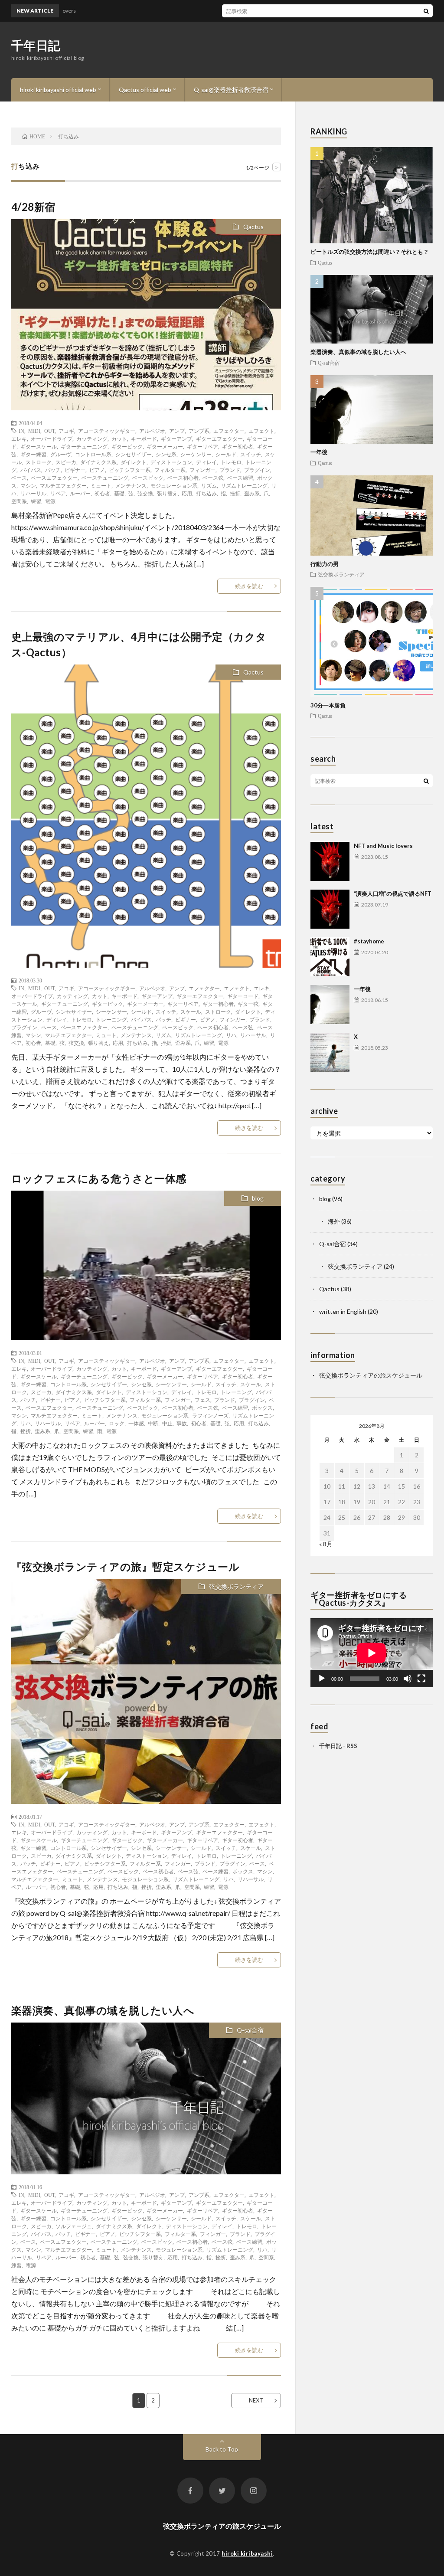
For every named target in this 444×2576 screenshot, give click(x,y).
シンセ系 (166, 454)
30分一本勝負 (328, 705)
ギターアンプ (176, 439)
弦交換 (145, 493)
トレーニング (111, 1019)
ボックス (262, 1407)
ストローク (39, 462)
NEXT (256, 2400)
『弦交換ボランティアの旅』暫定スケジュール (126, 1566)
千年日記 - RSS (338, 1746)
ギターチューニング (84, 446)
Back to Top (222, 2449)
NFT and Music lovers (383, 846)
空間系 (19, 501)
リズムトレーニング (244, 485)
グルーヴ (61, 454)
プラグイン (257, 470)
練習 (36, 501)
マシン (28, 485)
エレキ (19, 439)
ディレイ (206, 462)
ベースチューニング (105, 478)
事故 (182, 1423)
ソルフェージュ (74, 2226)
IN (21, 431)
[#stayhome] (330, 957)
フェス (202, 1400)
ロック (117, 1423)
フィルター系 (170, 470)
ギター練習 (33, 454)
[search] (426, 11)
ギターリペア (202, 446)
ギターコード (243, 996)
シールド (226, 454)
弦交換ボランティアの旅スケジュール (371, 1375)
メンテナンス (131, 485)
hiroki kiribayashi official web (58, 90)
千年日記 (36, 45)
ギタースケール (39, 446)
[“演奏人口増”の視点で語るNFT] (330, 909)
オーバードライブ (52, 439)
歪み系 (252, 493)
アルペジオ (152, 431)
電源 (50, 501)
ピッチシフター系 (130, 470)
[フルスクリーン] (421, 1679)
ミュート (101, 485)
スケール (191, 1011)
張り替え (167, 493)
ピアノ (97, 470)
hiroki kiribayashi (247, 2553)
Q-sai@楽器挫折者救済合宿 (231, 90)
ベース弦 (213, 478)
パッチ (53, 470)
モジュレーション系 (174, 485)
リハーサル (33, 493)
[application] (372, 1653)
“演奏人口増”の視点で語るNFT (393, 894)
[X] (330, 1052)
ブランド (230, 470)
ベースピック (148, 478)
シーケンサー (196, 454)
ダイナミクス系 (98, 462)
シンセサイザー (134, 454)
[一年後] (330, 1005)
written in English (343, 1311)
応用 (187, 493)
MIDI (34, 431)
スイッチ (251, 454)
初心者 (102, 493)
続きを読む (249, 586)
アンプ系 (199, 431)
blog (258, 1198)
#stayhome (369, 941)
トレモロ (231, 462)
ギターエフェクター (219, 439)
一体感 (136, 1423)
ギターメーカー (165, 446)
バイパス (31, 470)
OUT (49, 431)
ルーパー (80, 493)
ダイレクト (134, 462)
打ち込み (206, 493)
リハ (231, 1035)
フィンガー (202, 470)
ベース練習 (240, 478)
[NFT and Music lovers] (330, 861)
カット (119, 439)
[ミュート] (408, 1679)
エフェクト (261, 431)
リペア (58, 493)
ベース (19, 478)
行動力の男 (325, 564)
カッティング (92, 439)
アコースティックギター (107, 431)
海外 (334, 1221)
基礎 (119, 493)
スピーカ (66, 462)
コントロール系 (93, 454)
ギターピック (127, 446)
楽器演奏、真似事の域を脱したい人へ (103, 2010)
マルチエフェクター (63, 485)
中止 (167, 1423)
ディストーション (171, 462)
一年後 (319, 452)
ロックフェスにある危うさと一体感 (99, 1178)
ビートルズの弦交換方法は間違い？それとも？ (370, 252)
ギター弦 (248, 1004)
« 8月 (326, 1544)
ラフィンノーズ (210, 1415)
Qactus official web (145, 90)
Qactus (253, 227)
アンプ (177, 431)
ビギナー (75, 470)
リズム (209, 485)
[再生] (322, 1679)
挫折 (235, 493)
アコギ (66, 431)
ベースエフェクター (54, 478)
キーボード (144, 439)
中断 (153, 1423)
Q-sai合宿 (250, 2030)
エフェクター (229, 431)
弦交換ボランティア (236, 1586)
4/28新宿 (33, 207)
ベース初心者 (183, 478)
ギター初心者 (238, 446)
